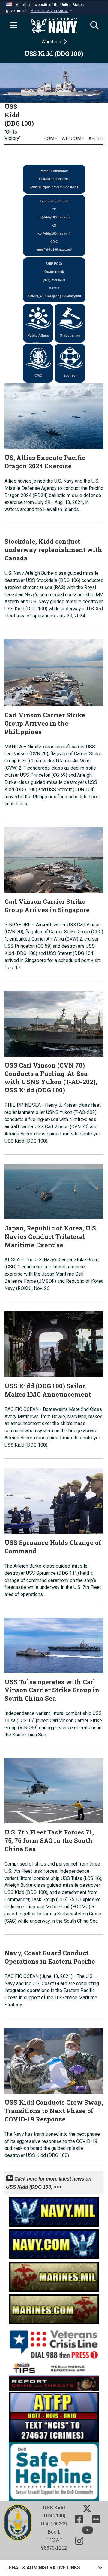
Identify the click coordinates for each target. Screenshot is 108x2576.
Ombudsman (70, 335)
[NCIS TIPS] (54, 2375)
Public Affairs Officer (38, 338)
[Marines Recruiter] (54, 2308)
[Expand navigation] (13, 26)
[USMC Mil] (54, 2275)
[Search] (94, 26)
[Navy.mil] (54, 2210)
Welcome (73, 139)
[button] (52, 11)
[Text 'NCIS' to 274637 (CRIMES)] (54, 2416)
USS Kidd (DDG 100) (19, 115)
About (96, 139)
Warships (52, 42)
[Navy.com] (54, 2243)
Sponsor (70, 375)
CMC (38, 375)
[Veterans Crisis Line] (54, 2342)
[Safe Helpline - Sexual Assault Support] (54, 2471)
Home (50, 139)
